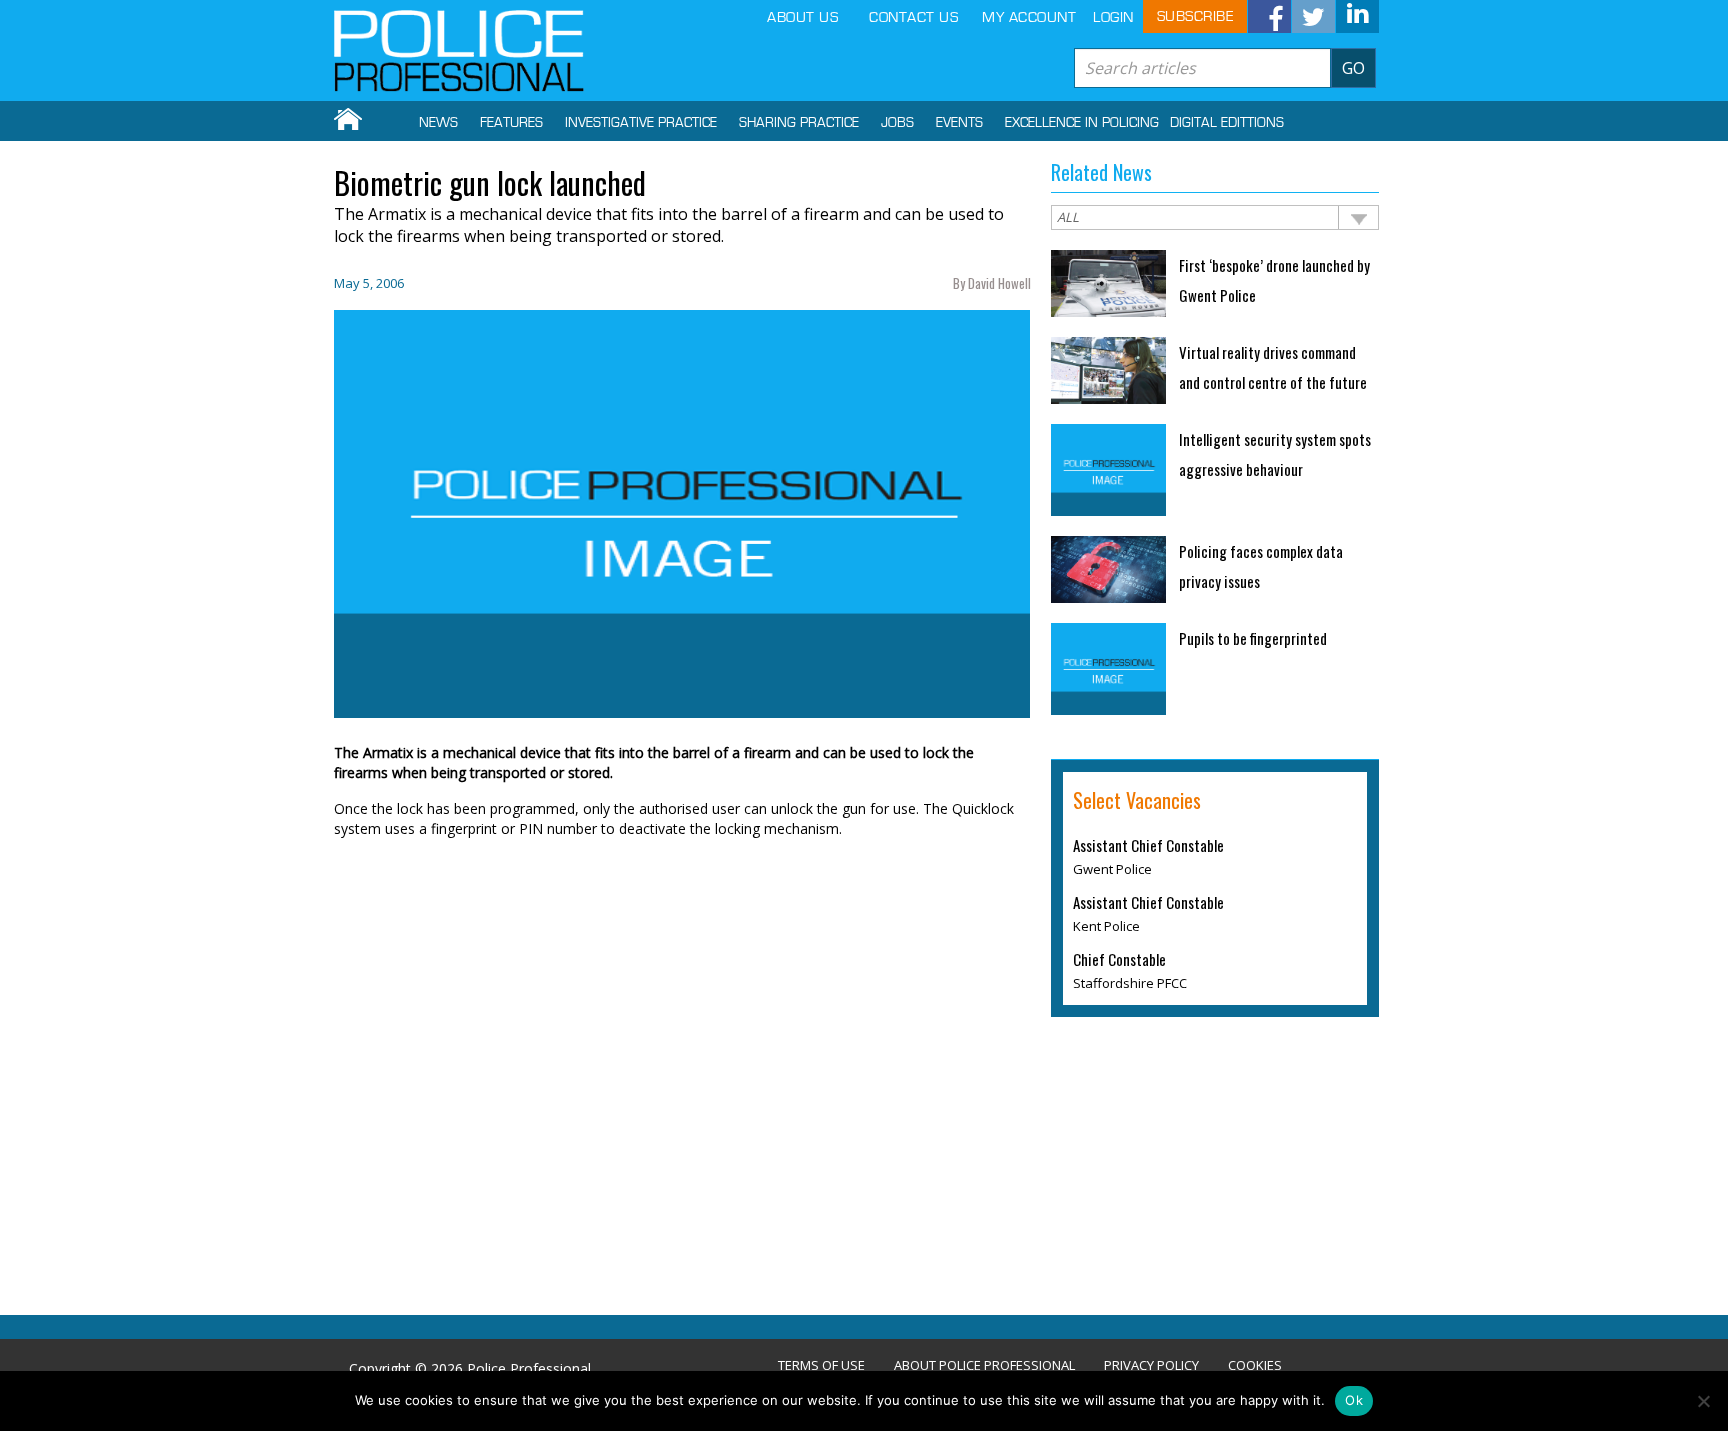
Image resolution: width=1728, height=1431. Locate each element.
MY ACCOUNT (1029, 17)
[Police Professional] (459, 51)
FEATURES (511, 123)
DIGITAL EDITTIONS (1227, 123)
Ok (1354, 1400)
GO (1353, 68)
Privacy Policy (1151, 1365)
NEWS (438, 123)
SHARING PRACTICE (799, 123)
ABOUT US (802, 17)
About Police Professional (984, 1365)
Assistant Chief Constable (1148, 845)
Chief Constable (1119, 959)
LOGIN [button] (1113, 17)
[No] (1703, 1401)
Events (959, 123)
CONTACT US (913, 17)
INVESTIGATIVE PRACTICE (641, 123)
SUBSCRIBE (1195, 16)
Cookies (1255, 1365)
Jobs (897, 123)
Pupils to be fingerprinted (1253, 638)
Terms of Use (821, 1365)
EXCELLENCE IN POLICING (1082, 123)
